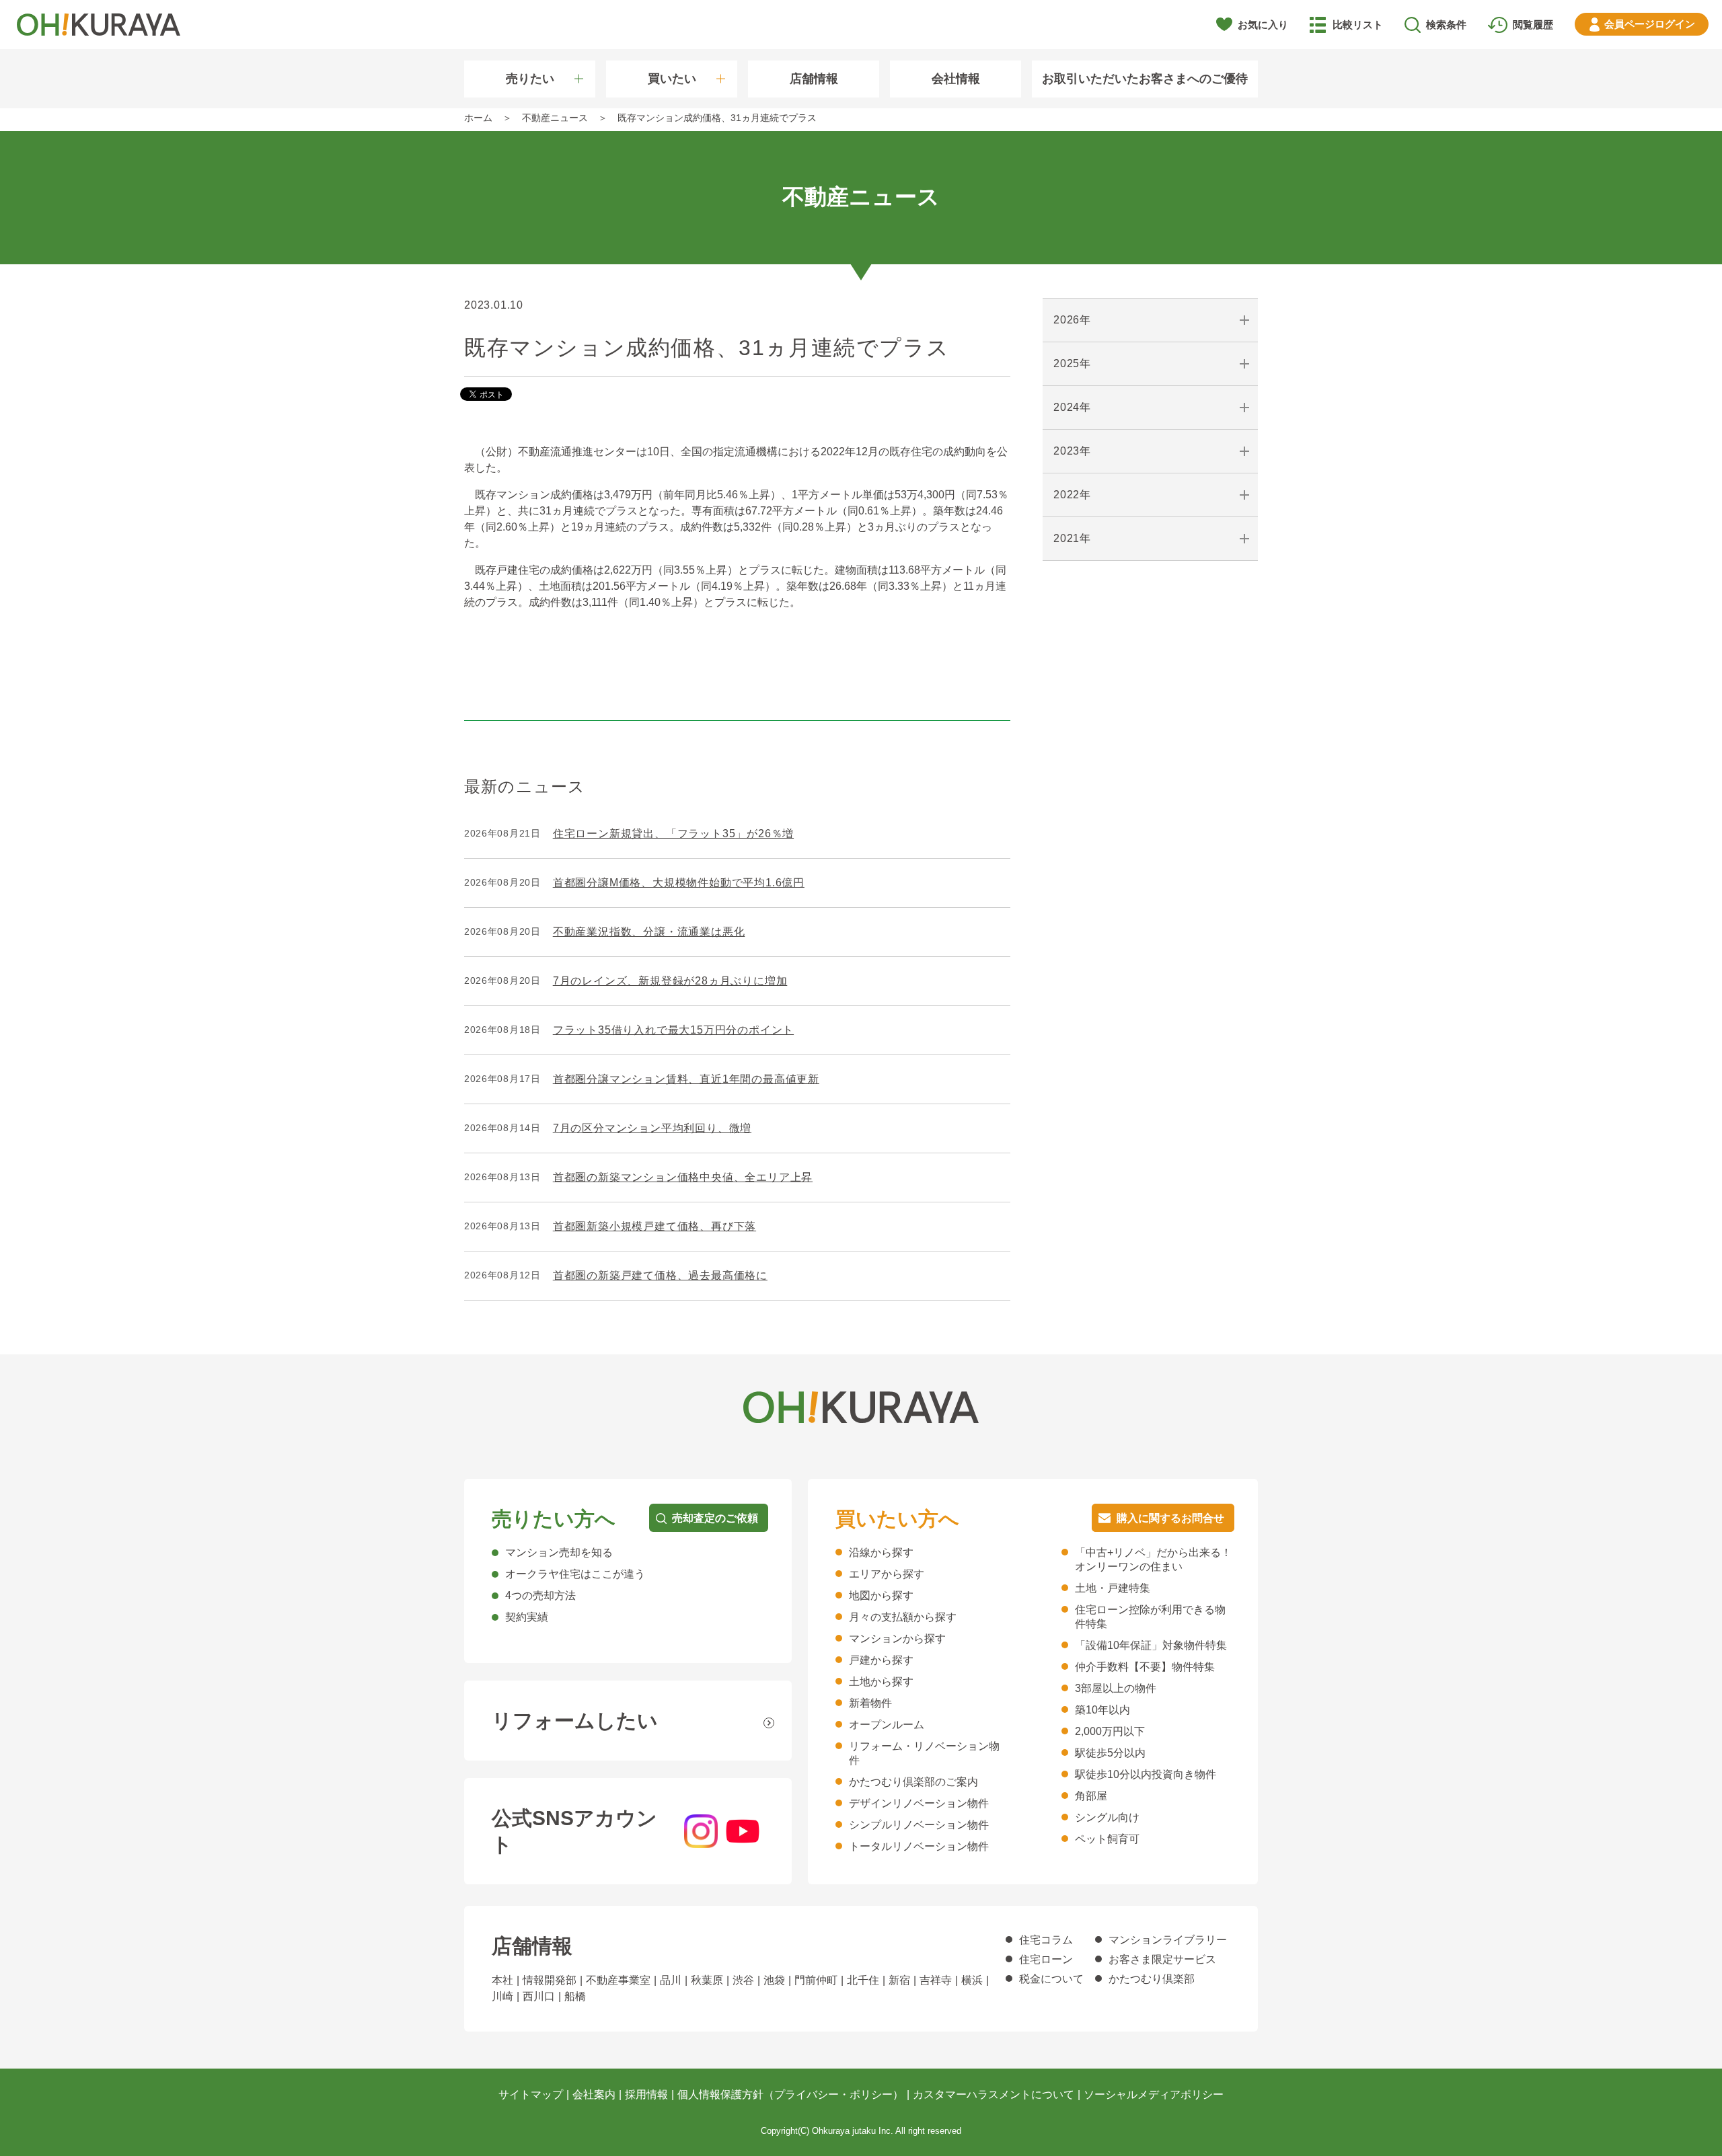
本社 (502, 1980)
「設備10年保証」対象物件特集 (1151, 1645)
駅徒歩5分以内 (1110, 1753)
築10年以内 (1102, 1710)
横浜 (972, 1980)
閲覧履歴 (1533, 25)
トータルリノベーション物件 (919, 1846)
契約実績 (527, 1617)
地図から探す (881, 1595)
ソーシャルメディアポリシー (1154, 2094)
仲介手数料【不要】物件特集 (1145, 1667)
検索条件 (1446, 25)
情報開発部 (550, 1980)
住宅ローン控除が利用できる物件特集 (1150, 1617)
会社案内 (594, 2094)
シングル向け (1107, 1817)
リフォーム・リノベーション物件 (924, 1753)
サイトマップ (531, 2094)
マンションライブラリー (1168, 1940)
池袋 (774, 1980)
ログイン (1650, 24)
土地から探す (881, 1682)
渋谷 (743, 1980)
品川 (671, 1980)
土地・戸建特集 (1113, 1588)
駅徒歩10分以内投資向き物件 (1146, 1774)
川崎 (502, 1996)
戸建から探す (881, 1660)
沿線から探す (881, 1552)
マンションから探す (897, 1639)
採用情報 (646, 2094)
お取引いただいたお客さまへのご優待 (1145, 79)
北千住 (863, 1980)
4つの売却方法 (540, 1595)
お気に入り (1263, 25)
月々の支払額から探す (903, 1617)
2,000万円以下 (1110, 1731)
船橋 (575, 1996)
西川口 (539, 1996)
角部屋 (1091, 1796)
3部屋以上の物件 (1116, 1688)
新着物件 (870, 1703)
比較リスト (1358, 25)
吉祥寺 (936, 1980)
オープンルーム (887, 1725)
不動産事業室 (618, 1980)
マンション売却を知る (559, 1552)
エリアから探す (887, 1574)
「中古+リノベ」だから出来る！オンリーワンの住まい (1153, 1560)
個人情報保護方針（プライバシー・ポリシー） (790, 2094)
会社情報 (956, 79)
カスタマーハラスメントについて (994, 2094)
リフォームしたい (575, 1721)
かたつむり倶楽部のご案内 (913, 1782)
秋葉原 (707, 1980)
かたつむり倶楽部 (1152, 1979)
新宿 (899, 1980)
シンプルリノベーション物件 (919, 1825)
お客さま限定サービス (1162, 1959)
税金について (1051, 1979)
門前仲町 (816, 1980)
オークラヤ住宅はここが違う (575, 1574)
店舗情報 (814, 79)
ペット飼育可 (1107, 1839)
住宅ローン (1046, 1959)
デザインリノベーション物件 (919, 1803)
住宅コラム (1046, 1940)
